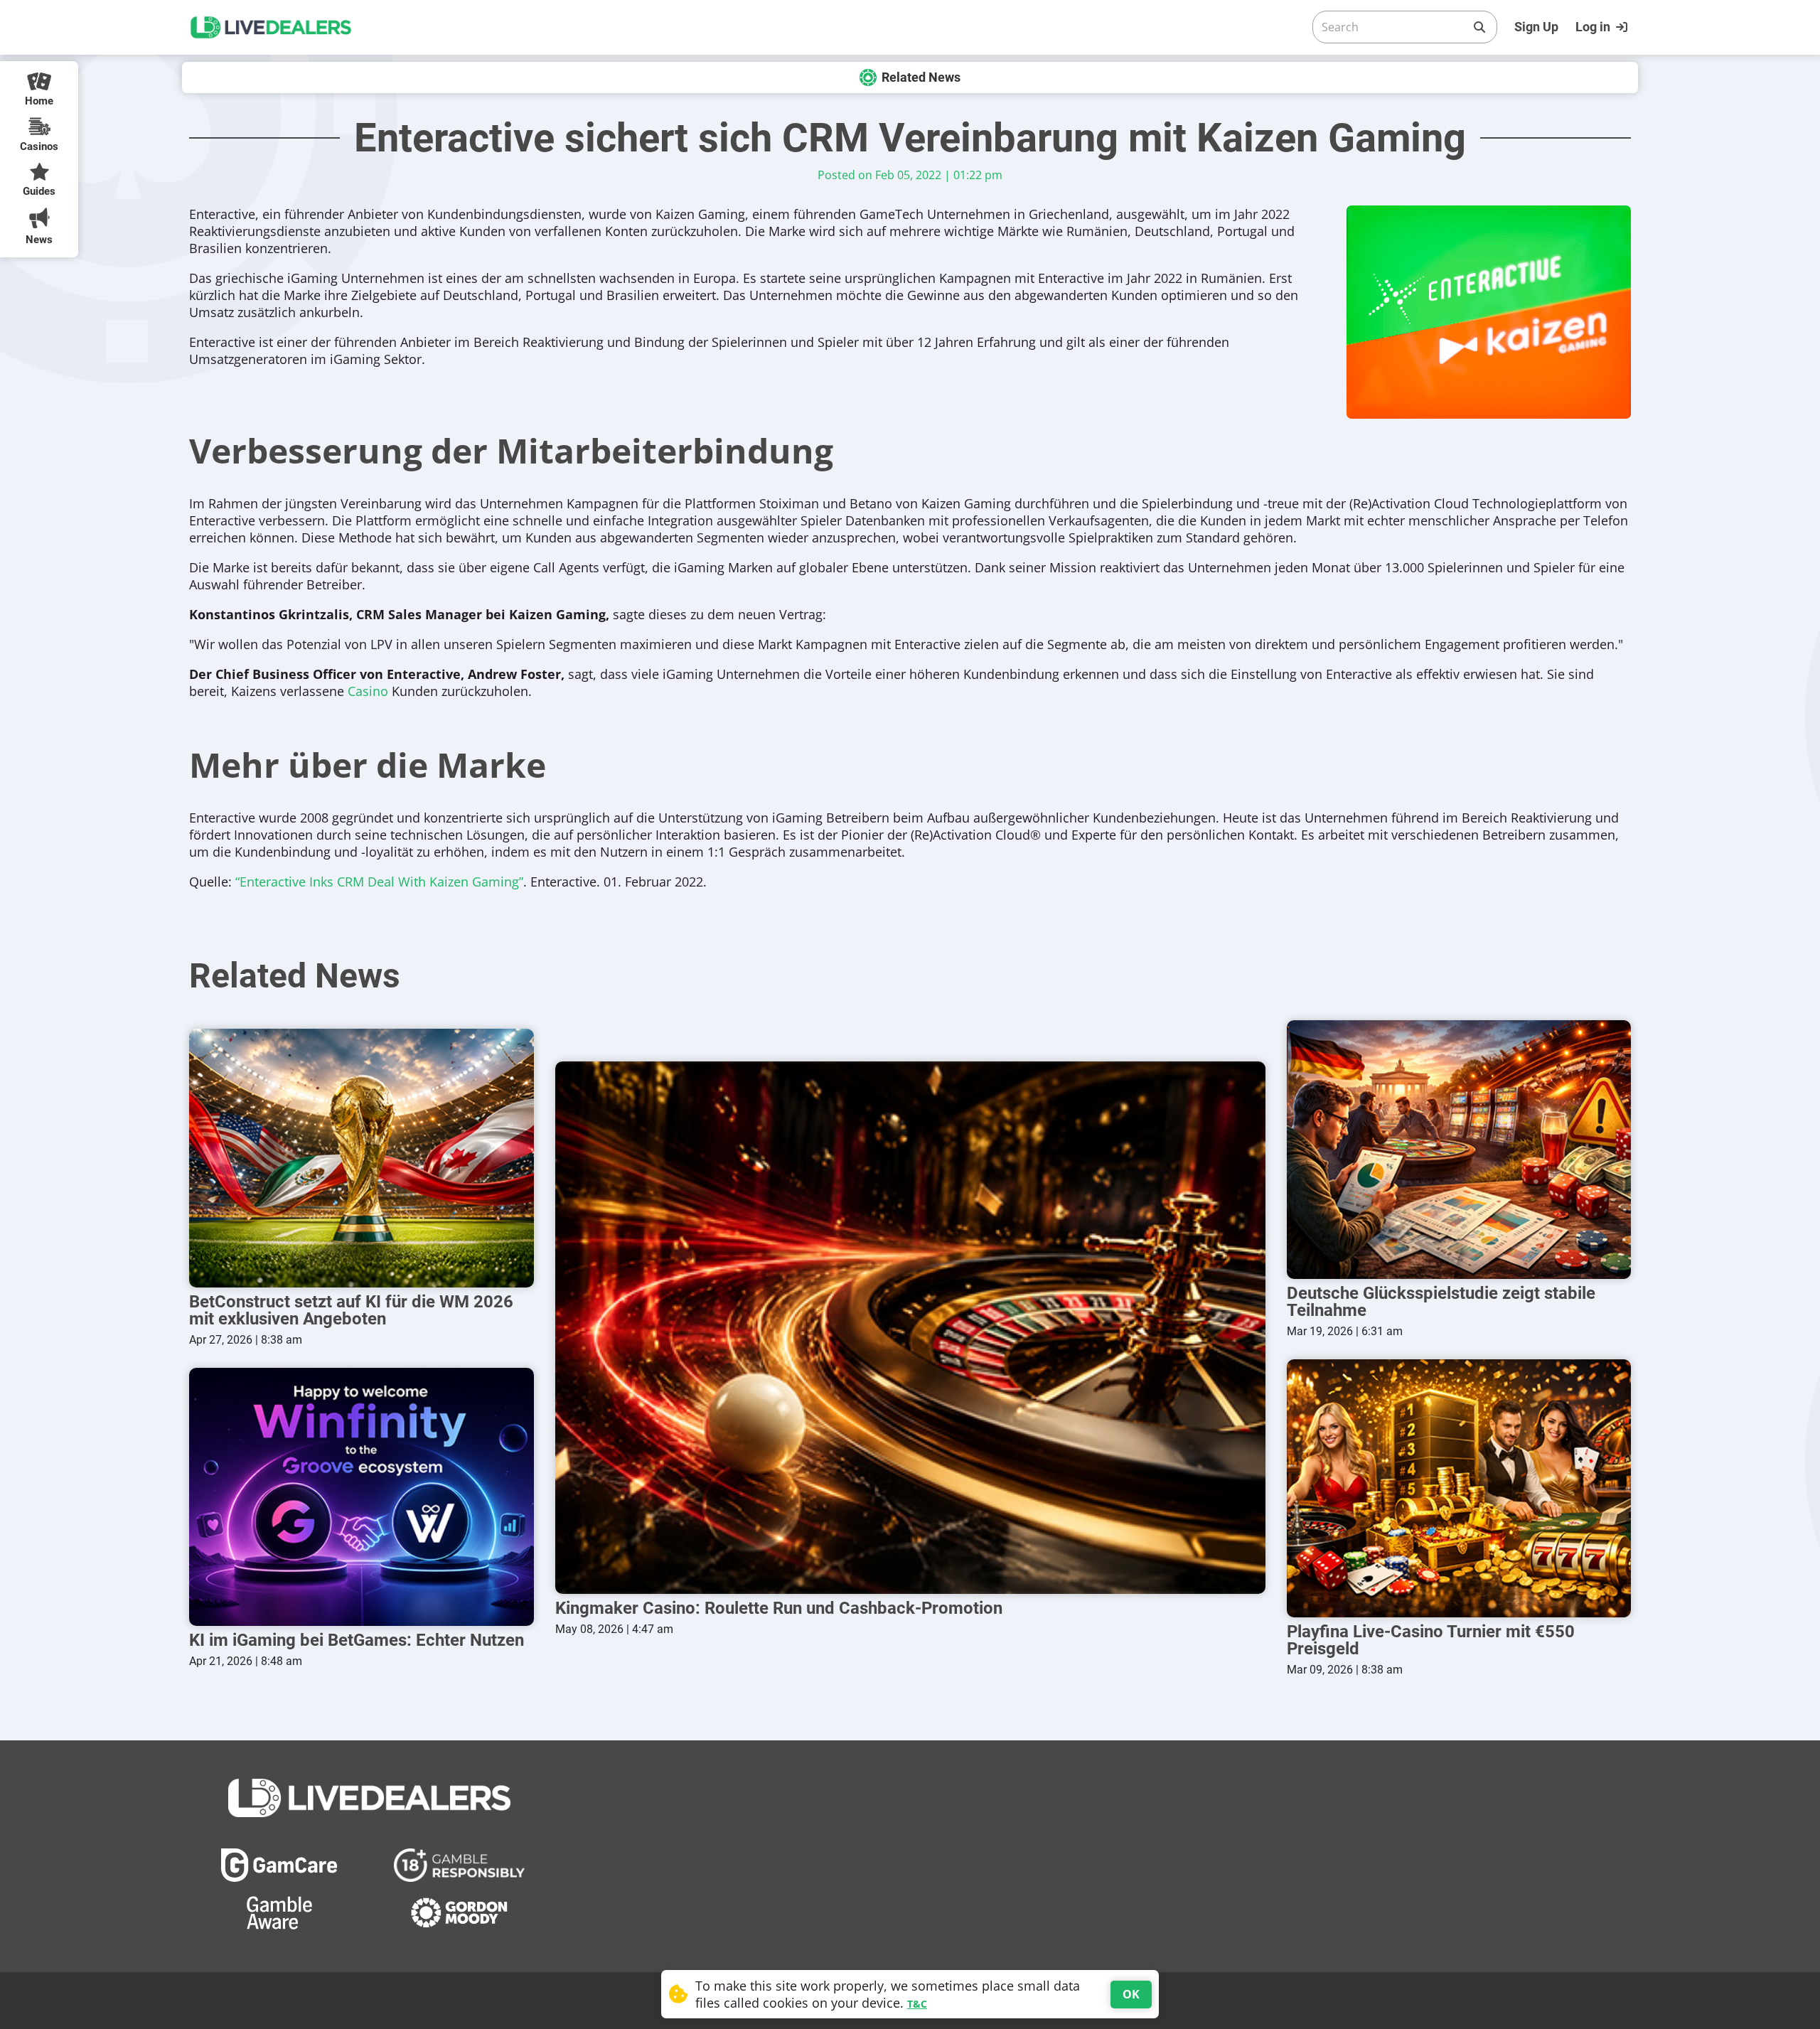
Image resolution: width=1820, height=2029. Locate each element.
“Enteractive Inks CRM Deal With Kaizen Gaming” (379, 882)
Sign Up (1536, 27)
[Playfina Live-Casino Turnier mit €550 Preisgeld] (1459, 1488)
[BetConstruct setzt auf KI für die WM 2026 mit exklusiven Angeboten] (362, 1158)
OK (1131, 1994)
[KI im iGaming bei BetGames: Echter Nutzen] (362, 1497)
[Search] (1479, 27)
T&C (917, 2004)
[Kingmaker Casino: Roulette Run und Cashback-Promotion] (910, 1328)
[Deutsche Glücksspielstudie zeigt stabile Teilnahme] (1459, 1149)
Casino (368, 691)
